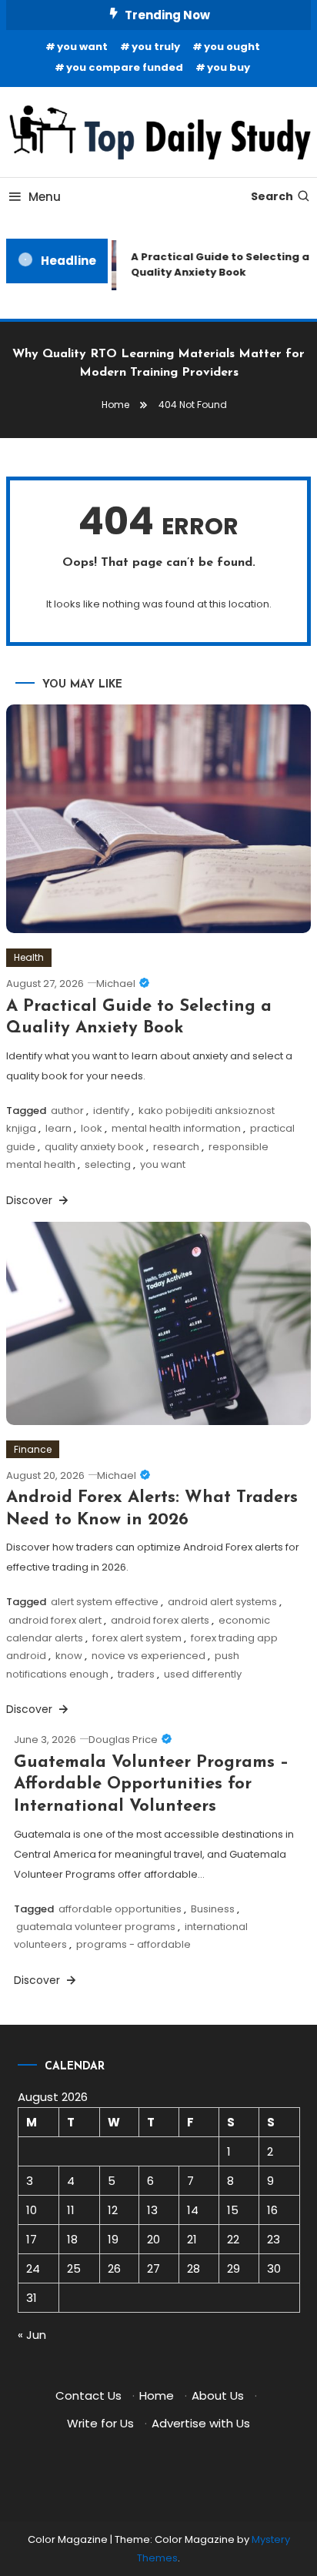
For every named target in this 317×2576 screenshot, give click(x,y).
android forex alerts (160, 1620)
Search (272, 196)
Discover (31, 1200)
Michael (116, 984)
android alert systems (222, 1602)
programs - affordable (133, 1944)
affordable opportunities (120, 1909)
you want (82, 47)
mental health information (176, 1128)
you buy (229, 67)
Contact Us (88, 2395)
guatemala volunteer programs (96, 1927)
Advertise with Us (201, 2423)
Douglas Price (123, 1740)
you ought (232, 47)
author (67, 1111)
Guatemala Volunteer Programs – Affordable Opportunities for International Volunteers (151, 1785)
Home (157, 2395)
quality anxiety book (94, 1147)
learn (58, 1128)
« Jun (32, 2335)
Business (213, 1909)
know (69, 1656)
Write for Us (100, 2423)
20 (153, 2239)
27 (153, 2268)
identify (111, 1111)
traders (136, 1674)
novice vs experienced (148, 1656)
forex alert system (137, 1638)
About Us (218, 2395)
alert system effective (105, 1602)
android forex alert (55, 1620)
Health (29, 957)
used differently (203, 1674)
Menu (45, 197)
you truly (156, 47)
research (176, 1147)
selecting (108, 1164)
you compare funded (125, 67)
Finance (33, 1449)
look (92, 1128)
